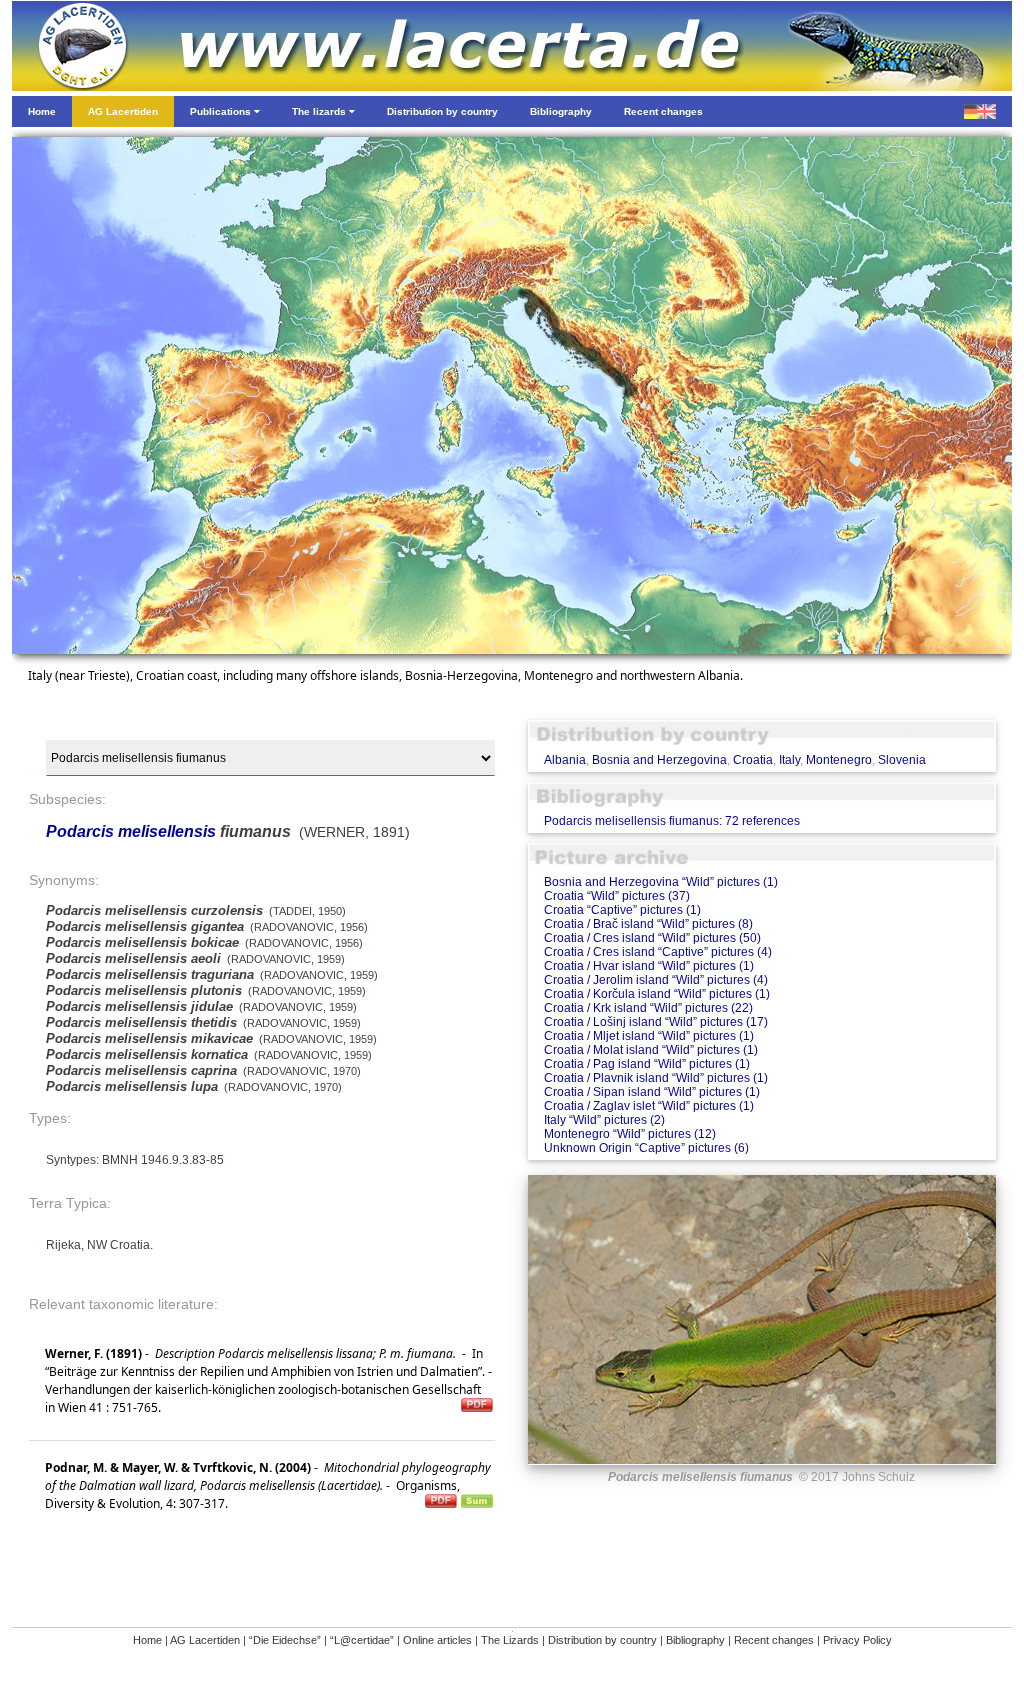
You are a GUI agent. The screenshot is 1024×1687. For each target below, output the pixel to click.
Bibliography (695, 1640)
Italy (789, 760)
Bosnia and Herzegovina (659, 760)
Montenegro (839, 760)
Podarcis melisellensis (131, 831)
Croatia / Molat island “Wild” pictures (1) (651, 1050)
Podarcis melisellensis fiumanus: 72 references (672, 821)
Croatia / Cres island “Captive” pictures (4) (658, 952)
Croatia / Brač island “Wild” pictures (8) (648, 924)
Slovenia (902, 760)
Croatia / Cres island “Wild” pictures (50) (652, 938)
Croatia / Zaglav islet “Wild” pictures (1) (649, 1106)
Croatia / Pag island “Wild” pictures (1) (647, 1064)
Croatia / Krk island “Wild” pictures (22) (648, 1008)
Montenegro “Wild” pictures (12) (630, 1134)
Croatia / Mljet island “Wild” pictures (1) (649, 1036)
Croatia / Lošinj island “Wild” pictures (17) (656, 1022)
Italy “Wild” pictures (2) (604, 1120)
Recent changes (774, 1640)
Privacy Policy (857, 1640)
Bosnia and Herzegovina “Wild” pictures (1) (661, 882)
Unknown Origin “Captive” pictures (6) (646, 1148)
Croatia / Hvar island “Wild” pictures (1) (649, 966)
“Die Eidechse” (285, 1640)
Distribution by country (602, 1640)
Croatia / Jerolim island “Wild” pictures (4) (656, 980)
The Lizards (510, 1640)
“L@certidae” (362, 1640)
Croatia (753, 760)
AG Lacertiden (205, 1640)
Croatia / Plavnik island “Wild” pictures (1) (656, 1078)
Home (147, 1640)
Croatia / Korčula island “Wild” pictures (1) (657, 994)
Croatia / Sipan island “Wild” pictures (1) (652, 1092)
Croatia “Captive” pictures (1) (622, 910)
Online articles (437, 1640)
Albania (565, 760)
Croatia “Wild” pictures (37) (617, 896)
